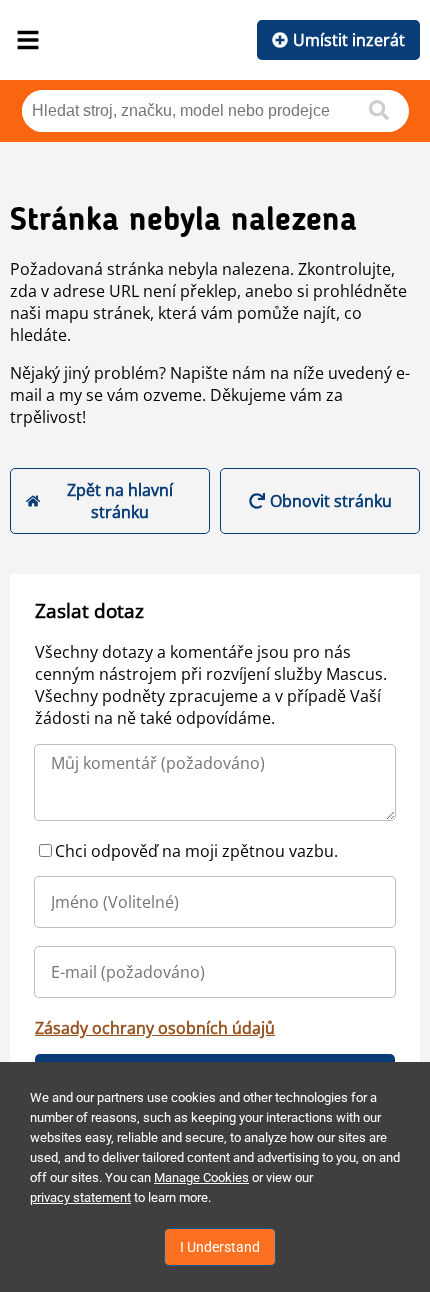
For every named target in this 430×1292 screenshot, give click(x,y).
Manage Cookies (201, 1177)
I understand (220, 1247)
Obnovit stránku (331, 501)
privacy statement (80, 1197)
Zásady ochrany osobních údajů (155, 1028)
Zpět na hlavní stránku (120, 501)
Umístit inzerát (349, 40)
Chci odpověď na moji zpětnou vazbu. (196, 851)
